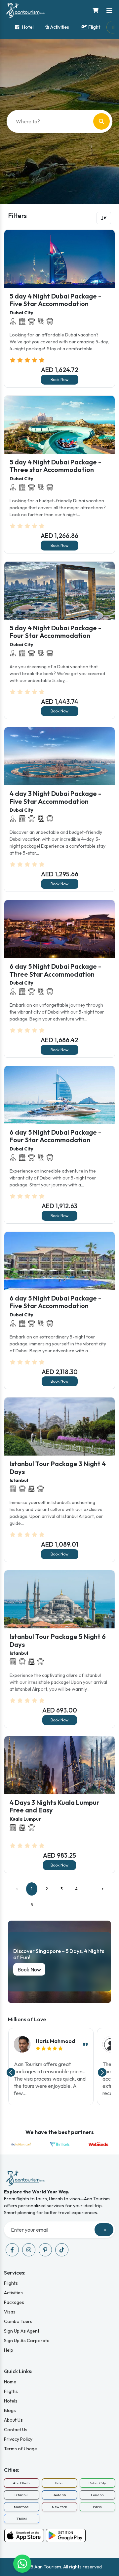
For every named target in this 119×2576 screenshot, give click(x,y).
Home (10, 2382)
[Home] (25, 10)
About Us (13, 2420)
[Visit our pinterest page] (45, 2250)
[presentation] (11, 2072)
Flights (11, 2283)
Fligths (11, 2391)
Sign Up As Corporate (27, 2340)
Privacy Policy (18, 2439)
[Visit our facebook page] (12, 2250)
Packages (14, 2302)
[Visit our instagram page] (29, 2250)
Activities (60, 27)
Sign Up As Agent (22, 2331)
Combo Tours (18, 2321)
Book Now (59, 379)
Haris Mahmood (55, 2041)
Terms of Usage (20, 2449)
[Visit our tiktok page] (62, 2250)
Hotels (11, 2401)
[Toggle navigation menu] (109, 11)
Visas (10, 2312)
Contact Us (16, 2430)
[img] (55, 2048)
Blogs (10, 2410)
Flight (94, 27)
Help (9, 2350)
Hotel (27, 27)
